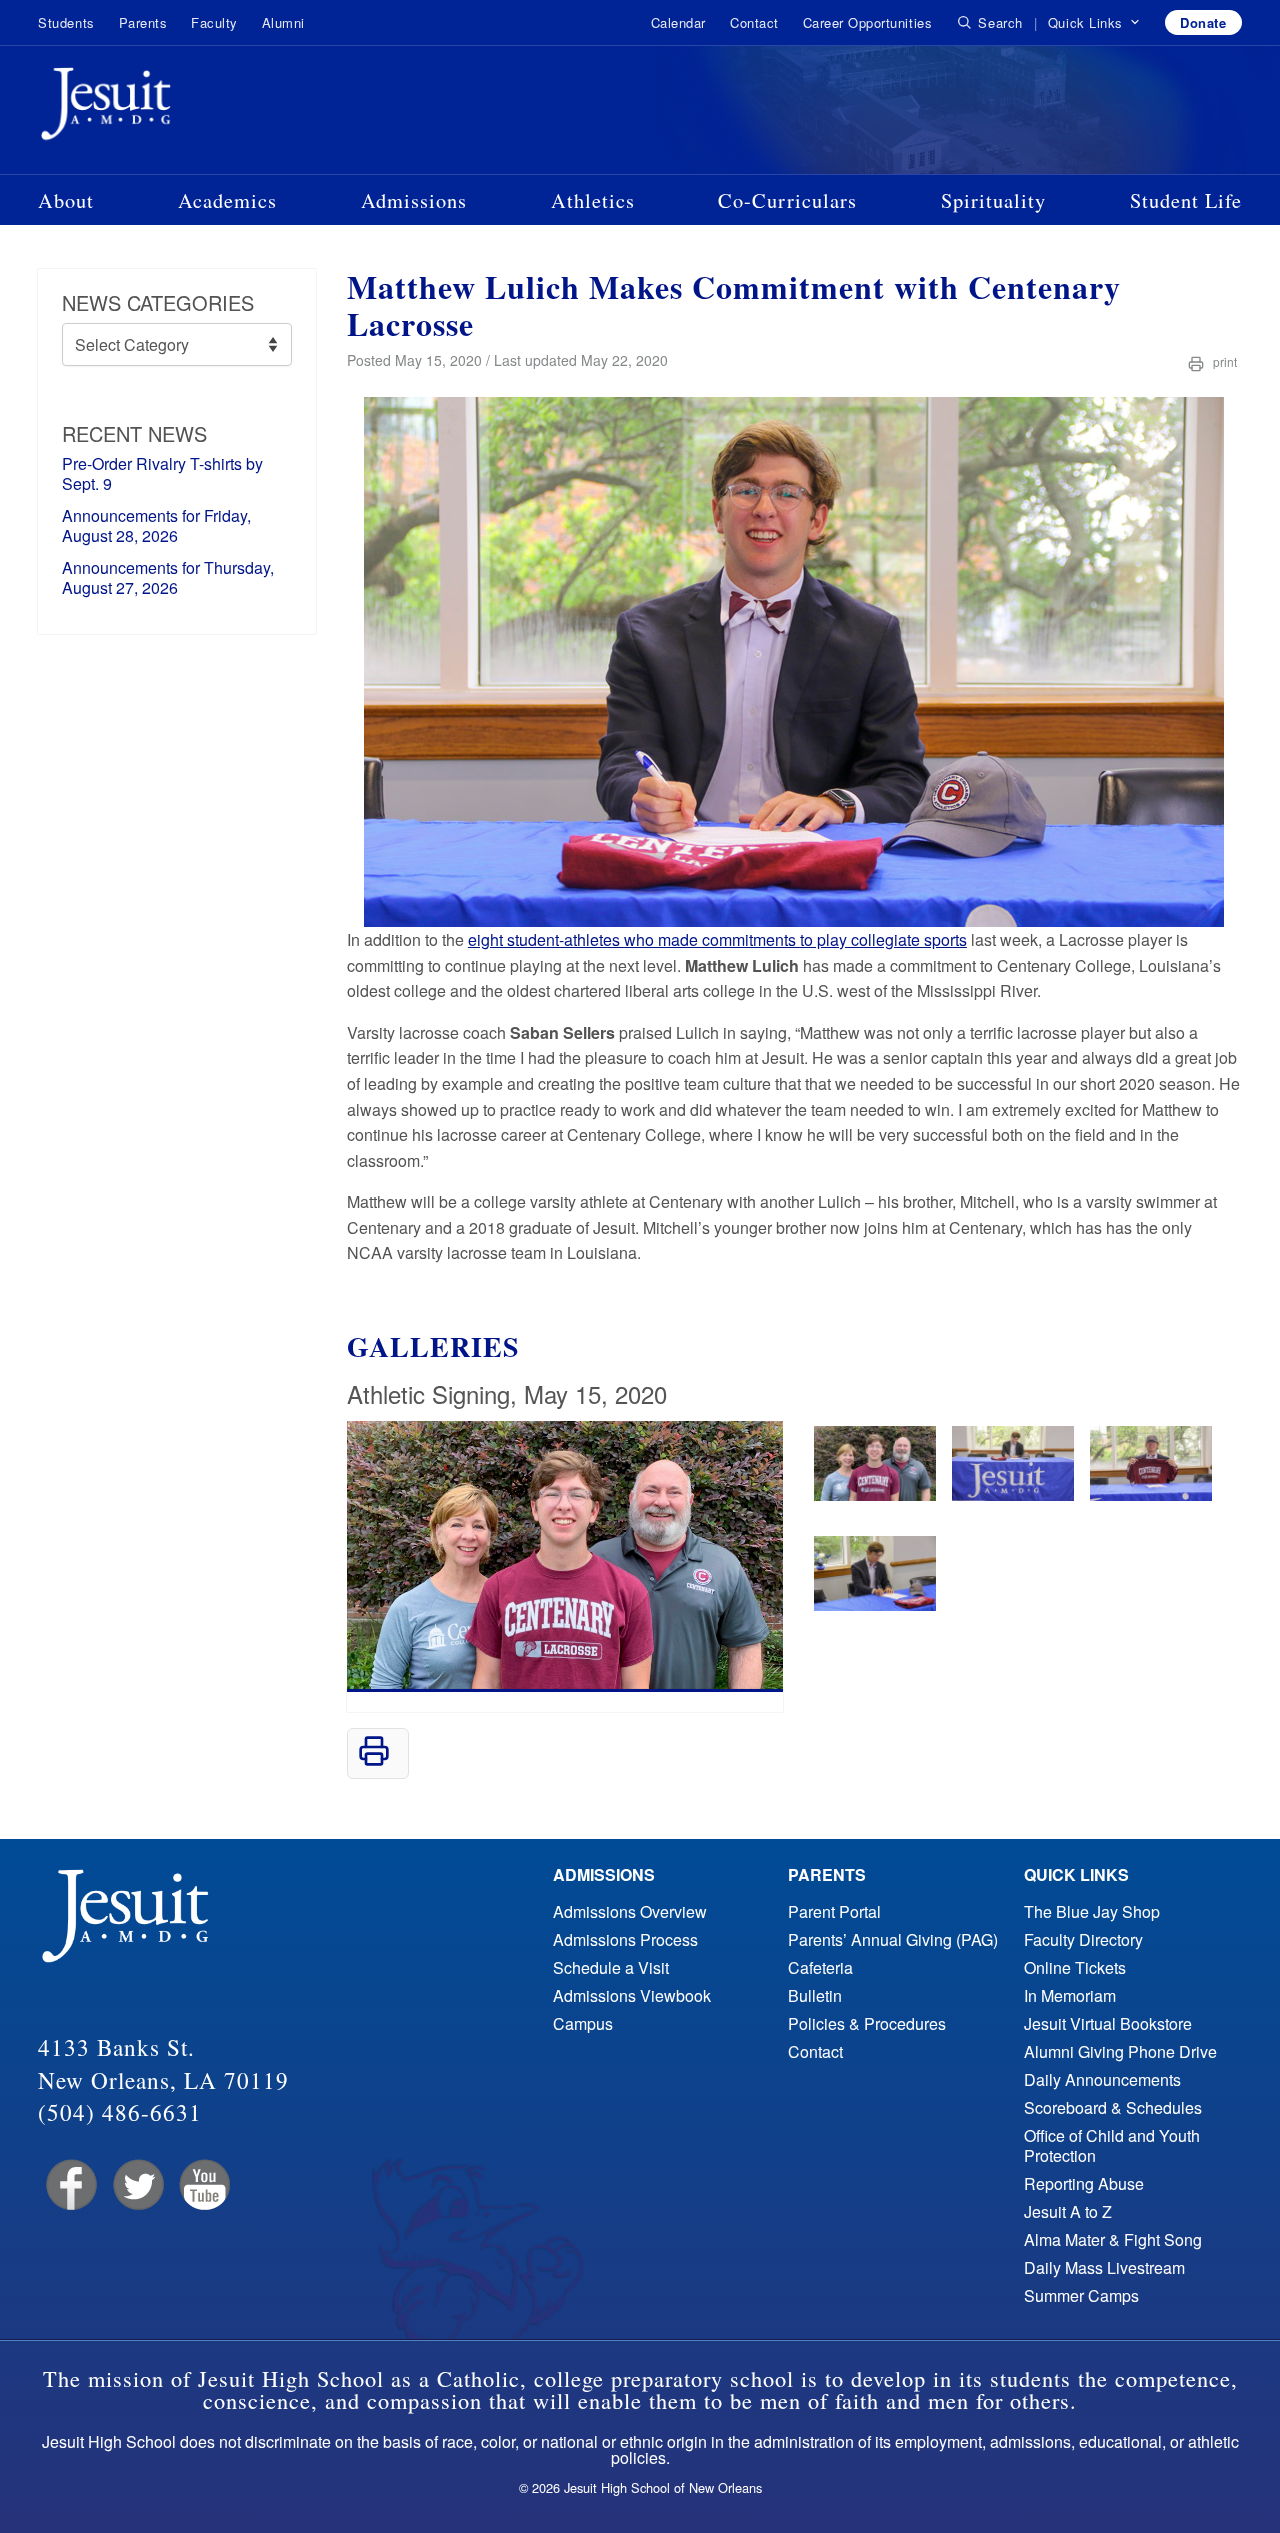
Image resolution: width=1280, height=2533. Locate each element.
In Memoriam (1070, 1995)
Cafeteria (820, 1967)
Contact (754, 22)
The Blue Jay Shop (1092, 1911)
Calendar (678, 22)
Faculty (214, 22)
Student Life (1186, 200)
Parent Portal (834, 1911)
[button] (1094, 23)
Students (66, 22)
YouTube (203, 2185)
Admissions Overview (630, 1911)
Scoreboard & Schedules (1113, 2107)
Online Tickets (1075, 1967)
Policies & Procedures (867, 2023)
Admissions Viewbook (632, 1995)
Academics (227, 200)
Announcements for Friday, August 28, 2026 (156, 525)
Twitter (136, 2185)
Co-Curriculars (787, 200)
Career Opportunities (867, 22)
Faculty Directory (1083, 1939)
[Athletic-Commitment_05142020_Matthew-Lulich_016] (1151, 1494)
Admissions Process (625, 1939)
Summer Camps (1081, 2295)
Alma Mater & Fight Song (1113, 2239)
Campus (583, 2023)
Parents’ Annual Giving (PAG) (893, 1939)
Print (1223, 361)
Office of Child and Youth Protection (1112, 2145)
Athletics (593, 200)
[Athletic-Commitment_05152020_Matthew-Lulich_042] (875, 1494)
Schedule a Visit (611, 1967)
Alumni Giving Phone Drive (1120, 2051)
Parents (143, 22)
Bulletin (815, 1995)
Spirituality (993, 200)
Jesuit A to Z (1068, 2211)
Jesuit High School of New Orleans (178, 108)
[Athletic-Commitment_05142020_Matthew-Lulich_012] (1013, 1494)
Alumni (283, 22)
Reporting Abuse (1084, 2183)
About (66, 200)
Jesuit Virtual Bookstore (1108, 2023)
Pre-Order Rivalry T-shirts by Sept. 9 (162, 473)
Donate (1203, 22)
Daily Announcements (1102, 2079)
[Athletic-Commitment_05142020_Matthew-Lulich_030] (875, 1604)
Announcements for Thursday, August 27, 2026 (168, 577)
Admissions (414, 200)
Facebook (69, 2185)
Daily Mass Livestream (1104, 2267)
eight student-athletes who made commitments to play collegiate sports (717, 939)
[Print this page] (374, 1760)
